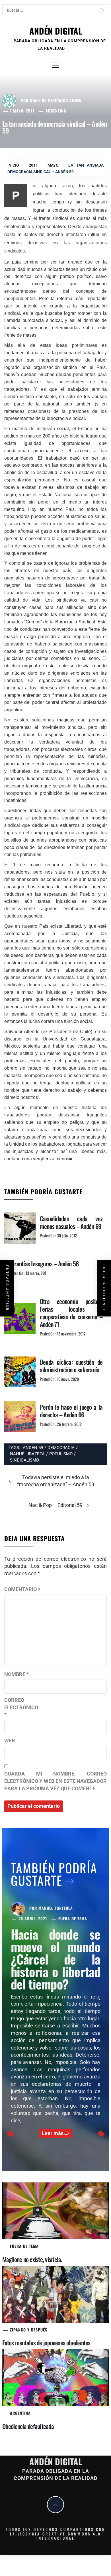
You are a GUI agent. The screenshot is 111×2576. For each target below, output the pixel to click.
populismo (61, 1454)
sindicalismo (24, 1460)
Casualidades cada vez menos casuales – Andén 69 (71, 1222)
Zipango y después (29, 2330)
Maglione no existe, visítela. (32, 2259)
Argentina (56, 111)
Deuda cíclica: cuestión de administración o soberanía (71, 1366)
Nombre (17, 1674)
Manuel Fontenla (56, 1908)
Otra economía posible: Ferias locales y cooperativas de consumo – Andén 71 (71, 1313)
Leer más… (55, 2133)
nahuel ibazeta (27, 1454)
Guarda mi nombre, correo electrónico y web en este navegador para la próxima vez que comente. (55, 1781)
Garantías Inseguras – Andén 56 (44, 1263)
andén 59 (33, 1448)
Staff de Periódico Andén (56, 100)
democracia (61, 1448)
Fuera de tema (73, 1918)
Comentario (22, 1589)
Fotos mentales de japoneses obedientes (46, 2343)
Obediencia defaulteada (28, 2426)
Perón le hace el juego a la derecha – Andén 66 (71, 1411)
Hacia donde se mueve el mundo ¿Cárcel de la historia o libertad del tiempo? (56, 1959)
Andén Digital (56, 31)
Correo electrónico (18, 1707)
